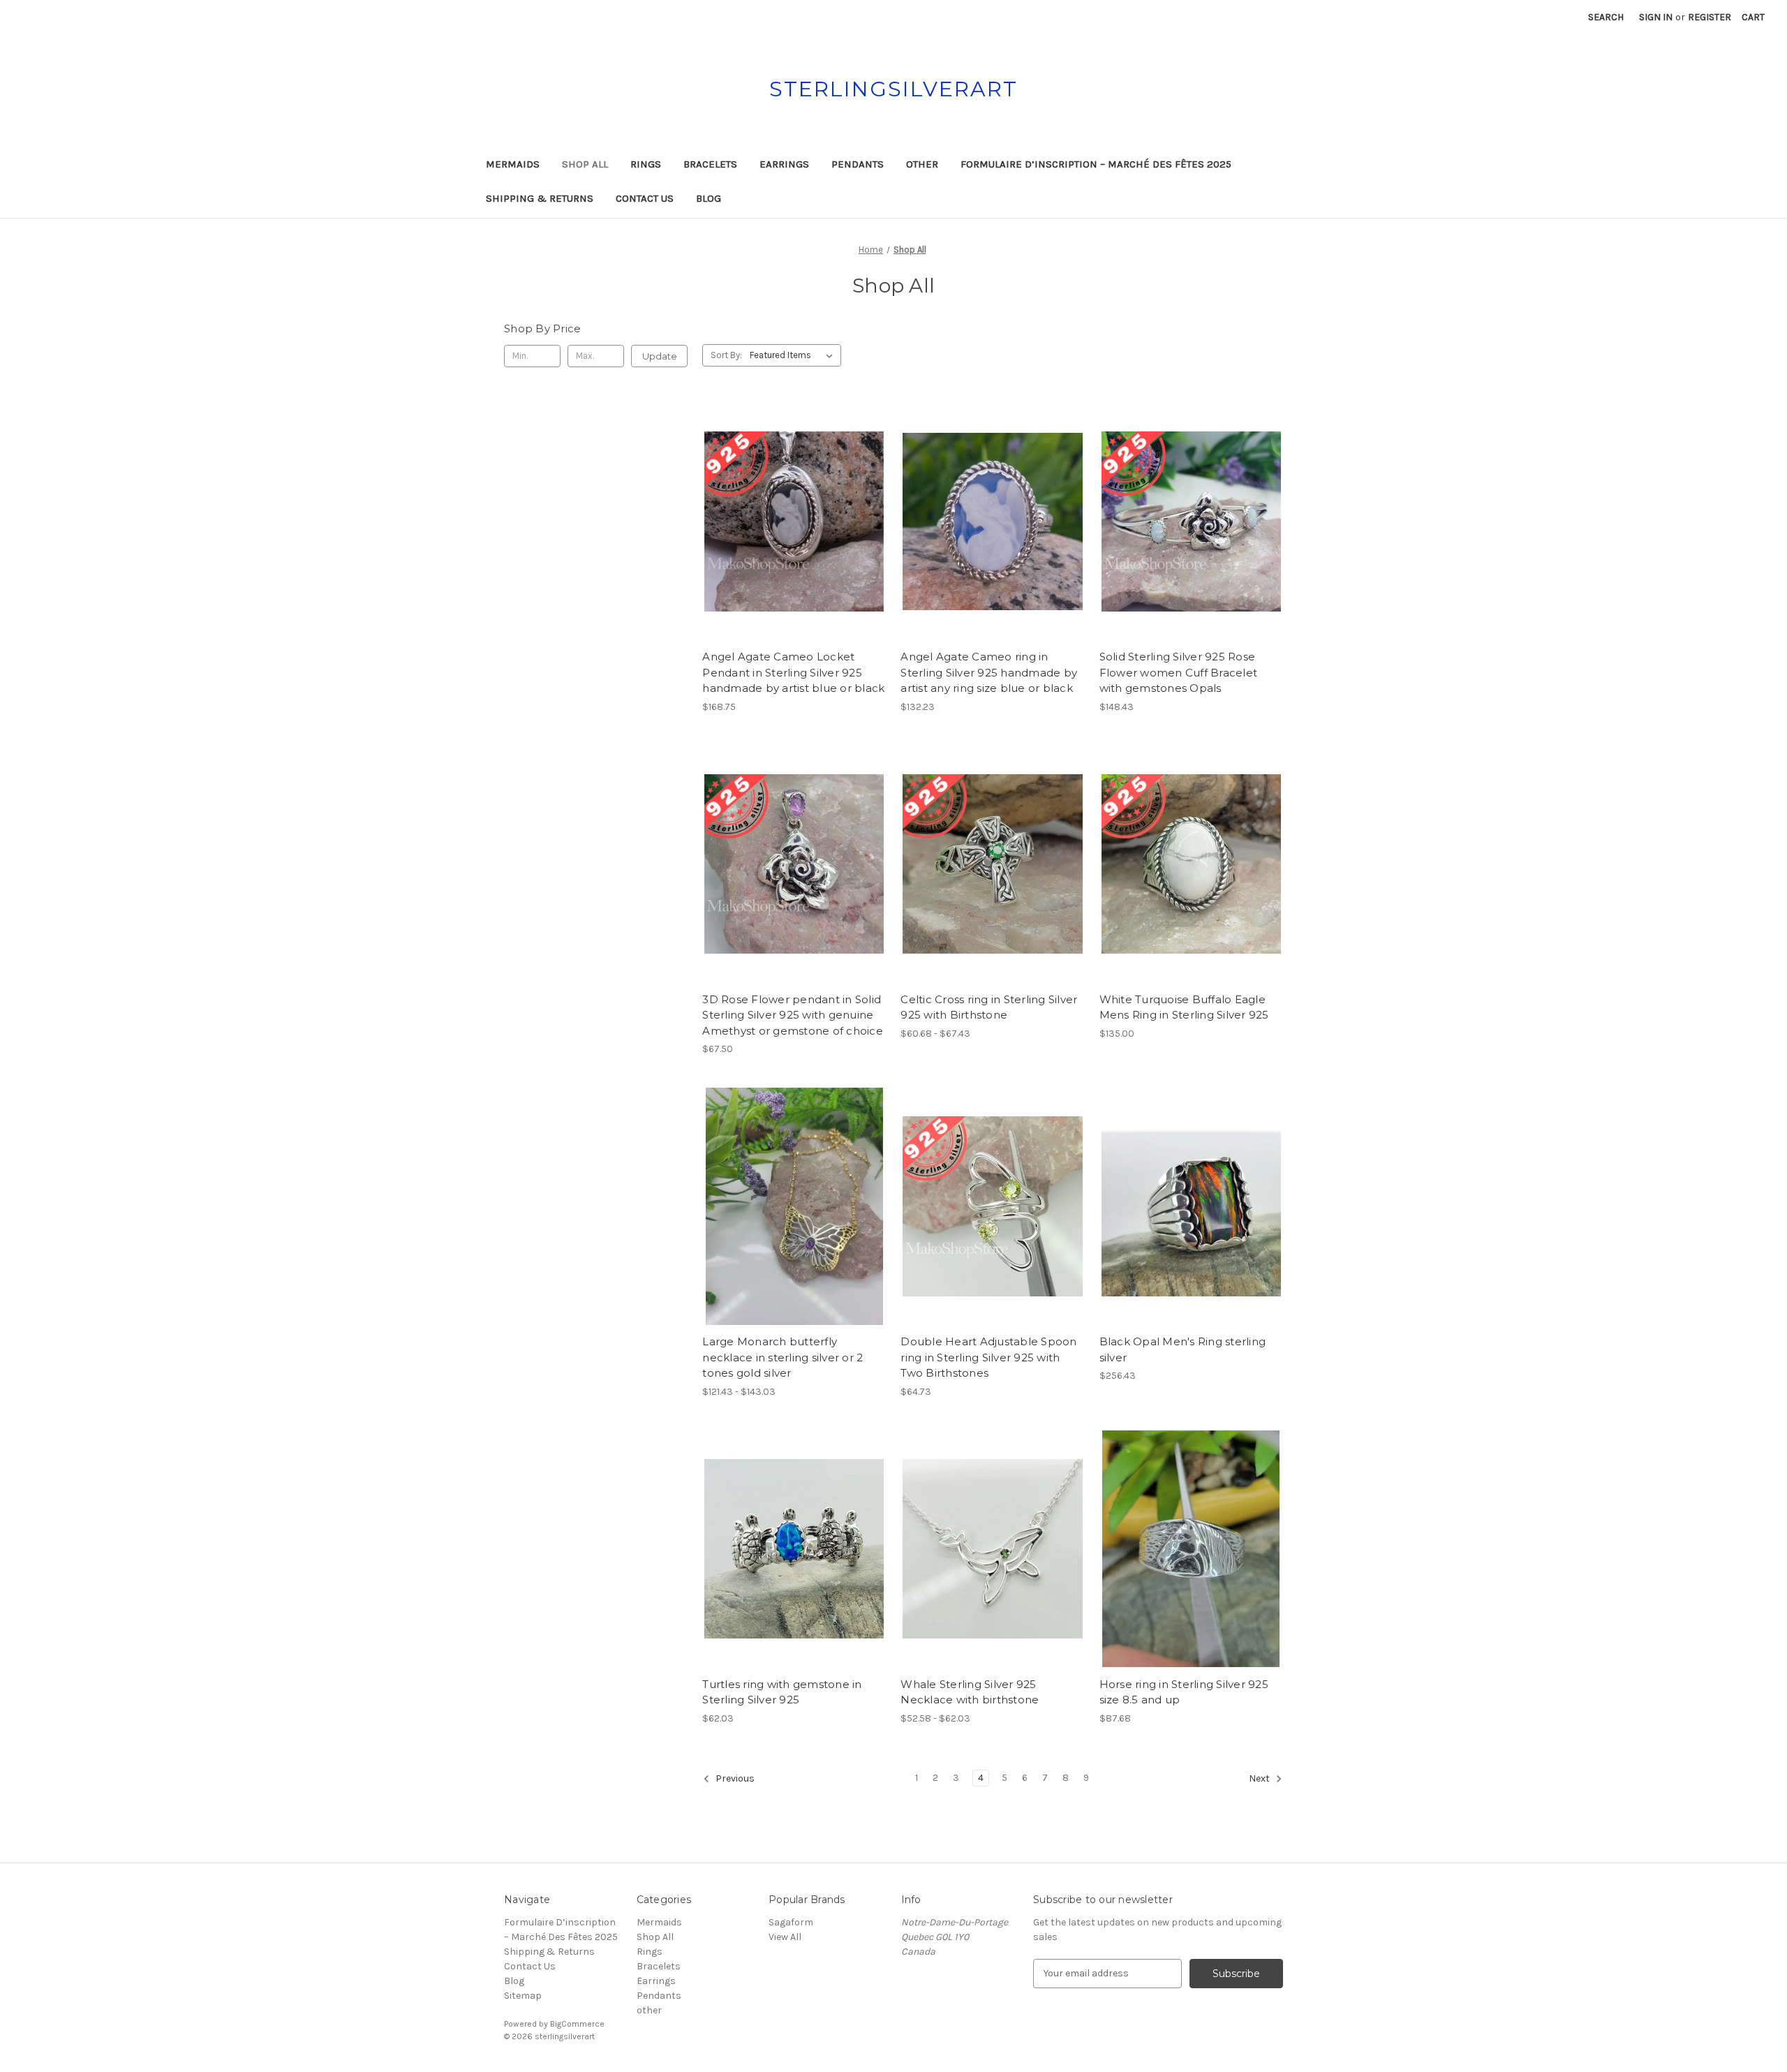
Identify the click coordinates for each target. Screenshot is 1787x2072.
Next (1260, 1778)
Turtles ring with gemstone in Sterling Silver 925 (782, 1692)
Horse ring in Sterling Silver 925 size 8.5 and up (1184, 1692)
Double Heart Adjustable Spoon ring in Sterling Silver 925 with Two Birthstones (988, 1357)
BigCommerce (577, 2024)
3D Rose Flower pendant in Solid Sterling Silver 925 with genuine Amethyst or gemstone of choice (793, 1015)
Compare (789, 521)
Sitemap (523, 1996)
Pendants (858, 164)
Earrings (784, 164)
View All (785, 1937)
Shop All (585, 164)
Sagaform (791, 1922)
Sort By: (726, 355)
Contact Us (645, 198)
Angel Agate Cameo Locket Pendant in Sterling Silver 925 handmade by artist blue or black (793, 672)
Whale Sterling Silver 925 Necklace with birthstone (970, 1692)
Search (1606, 17)
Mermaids (513, 164)
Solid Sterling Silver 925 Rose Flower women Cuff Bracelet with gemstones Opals (1179, 672)
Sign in (1656, 17)
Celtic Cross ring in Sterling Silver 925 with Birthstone (989, 1007)
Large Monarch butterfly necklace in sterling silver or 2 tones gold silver (783, 1357)
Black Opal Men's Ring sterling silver (1183, 1349)
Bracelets (710, 164)
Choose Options (794, 546)
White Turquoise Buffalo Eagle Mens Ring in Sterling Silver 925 (1184, 1007)
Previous (734, 1778)
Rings (646, 164)
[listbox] (794, 355)
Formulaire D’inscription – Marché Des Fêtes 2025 (1096, 164)
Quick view (783, 497)
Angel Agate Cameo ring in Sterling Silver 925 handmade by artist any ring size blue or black (989, 672)
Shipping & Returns (540, 198)
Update (660, 356)
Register (1710, 17)
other (922, 164)
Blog (709, 198)
